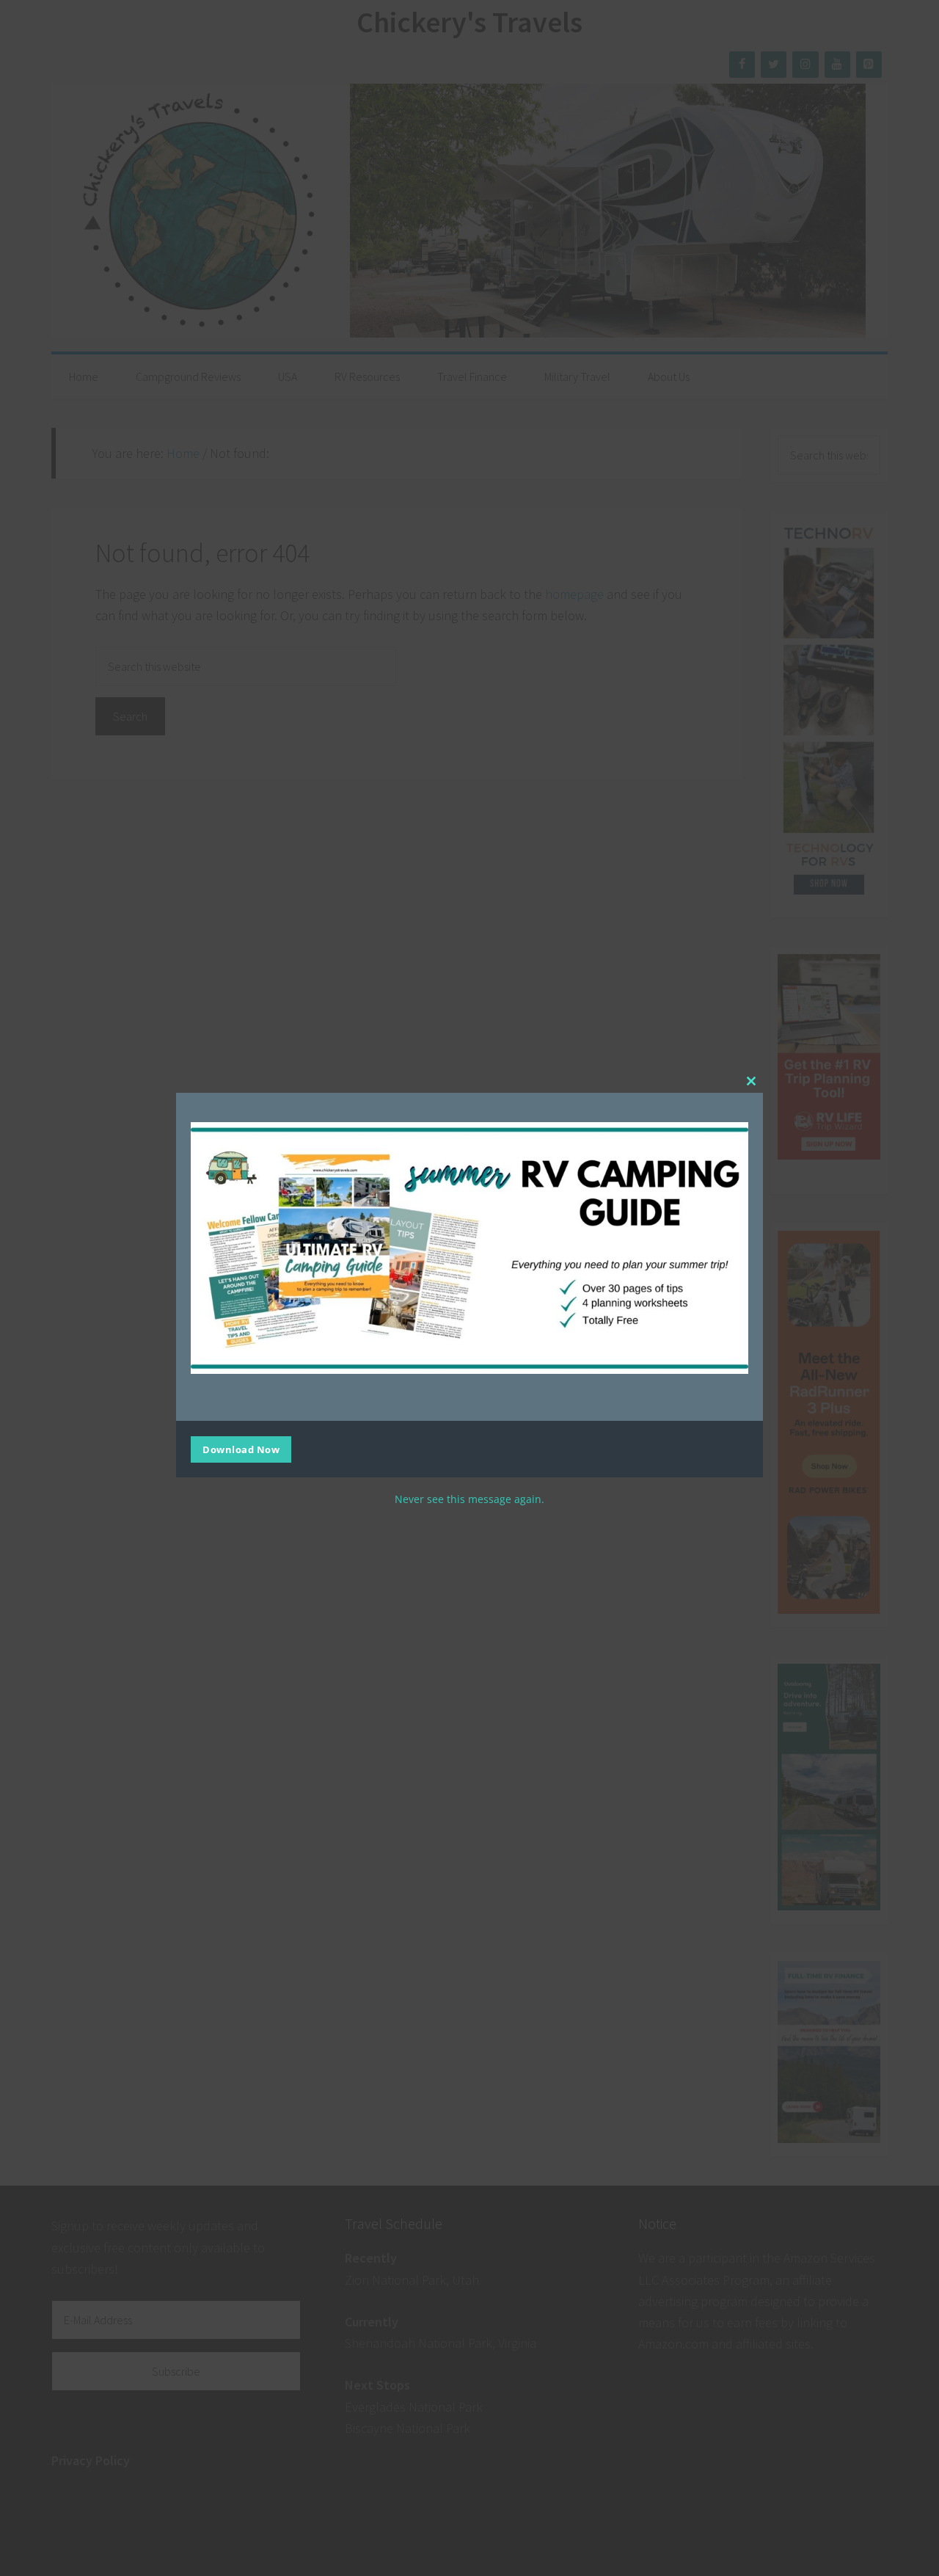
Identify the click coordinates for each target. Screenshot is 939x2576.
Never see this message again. (469, 1499)
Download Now (241, 1449)
